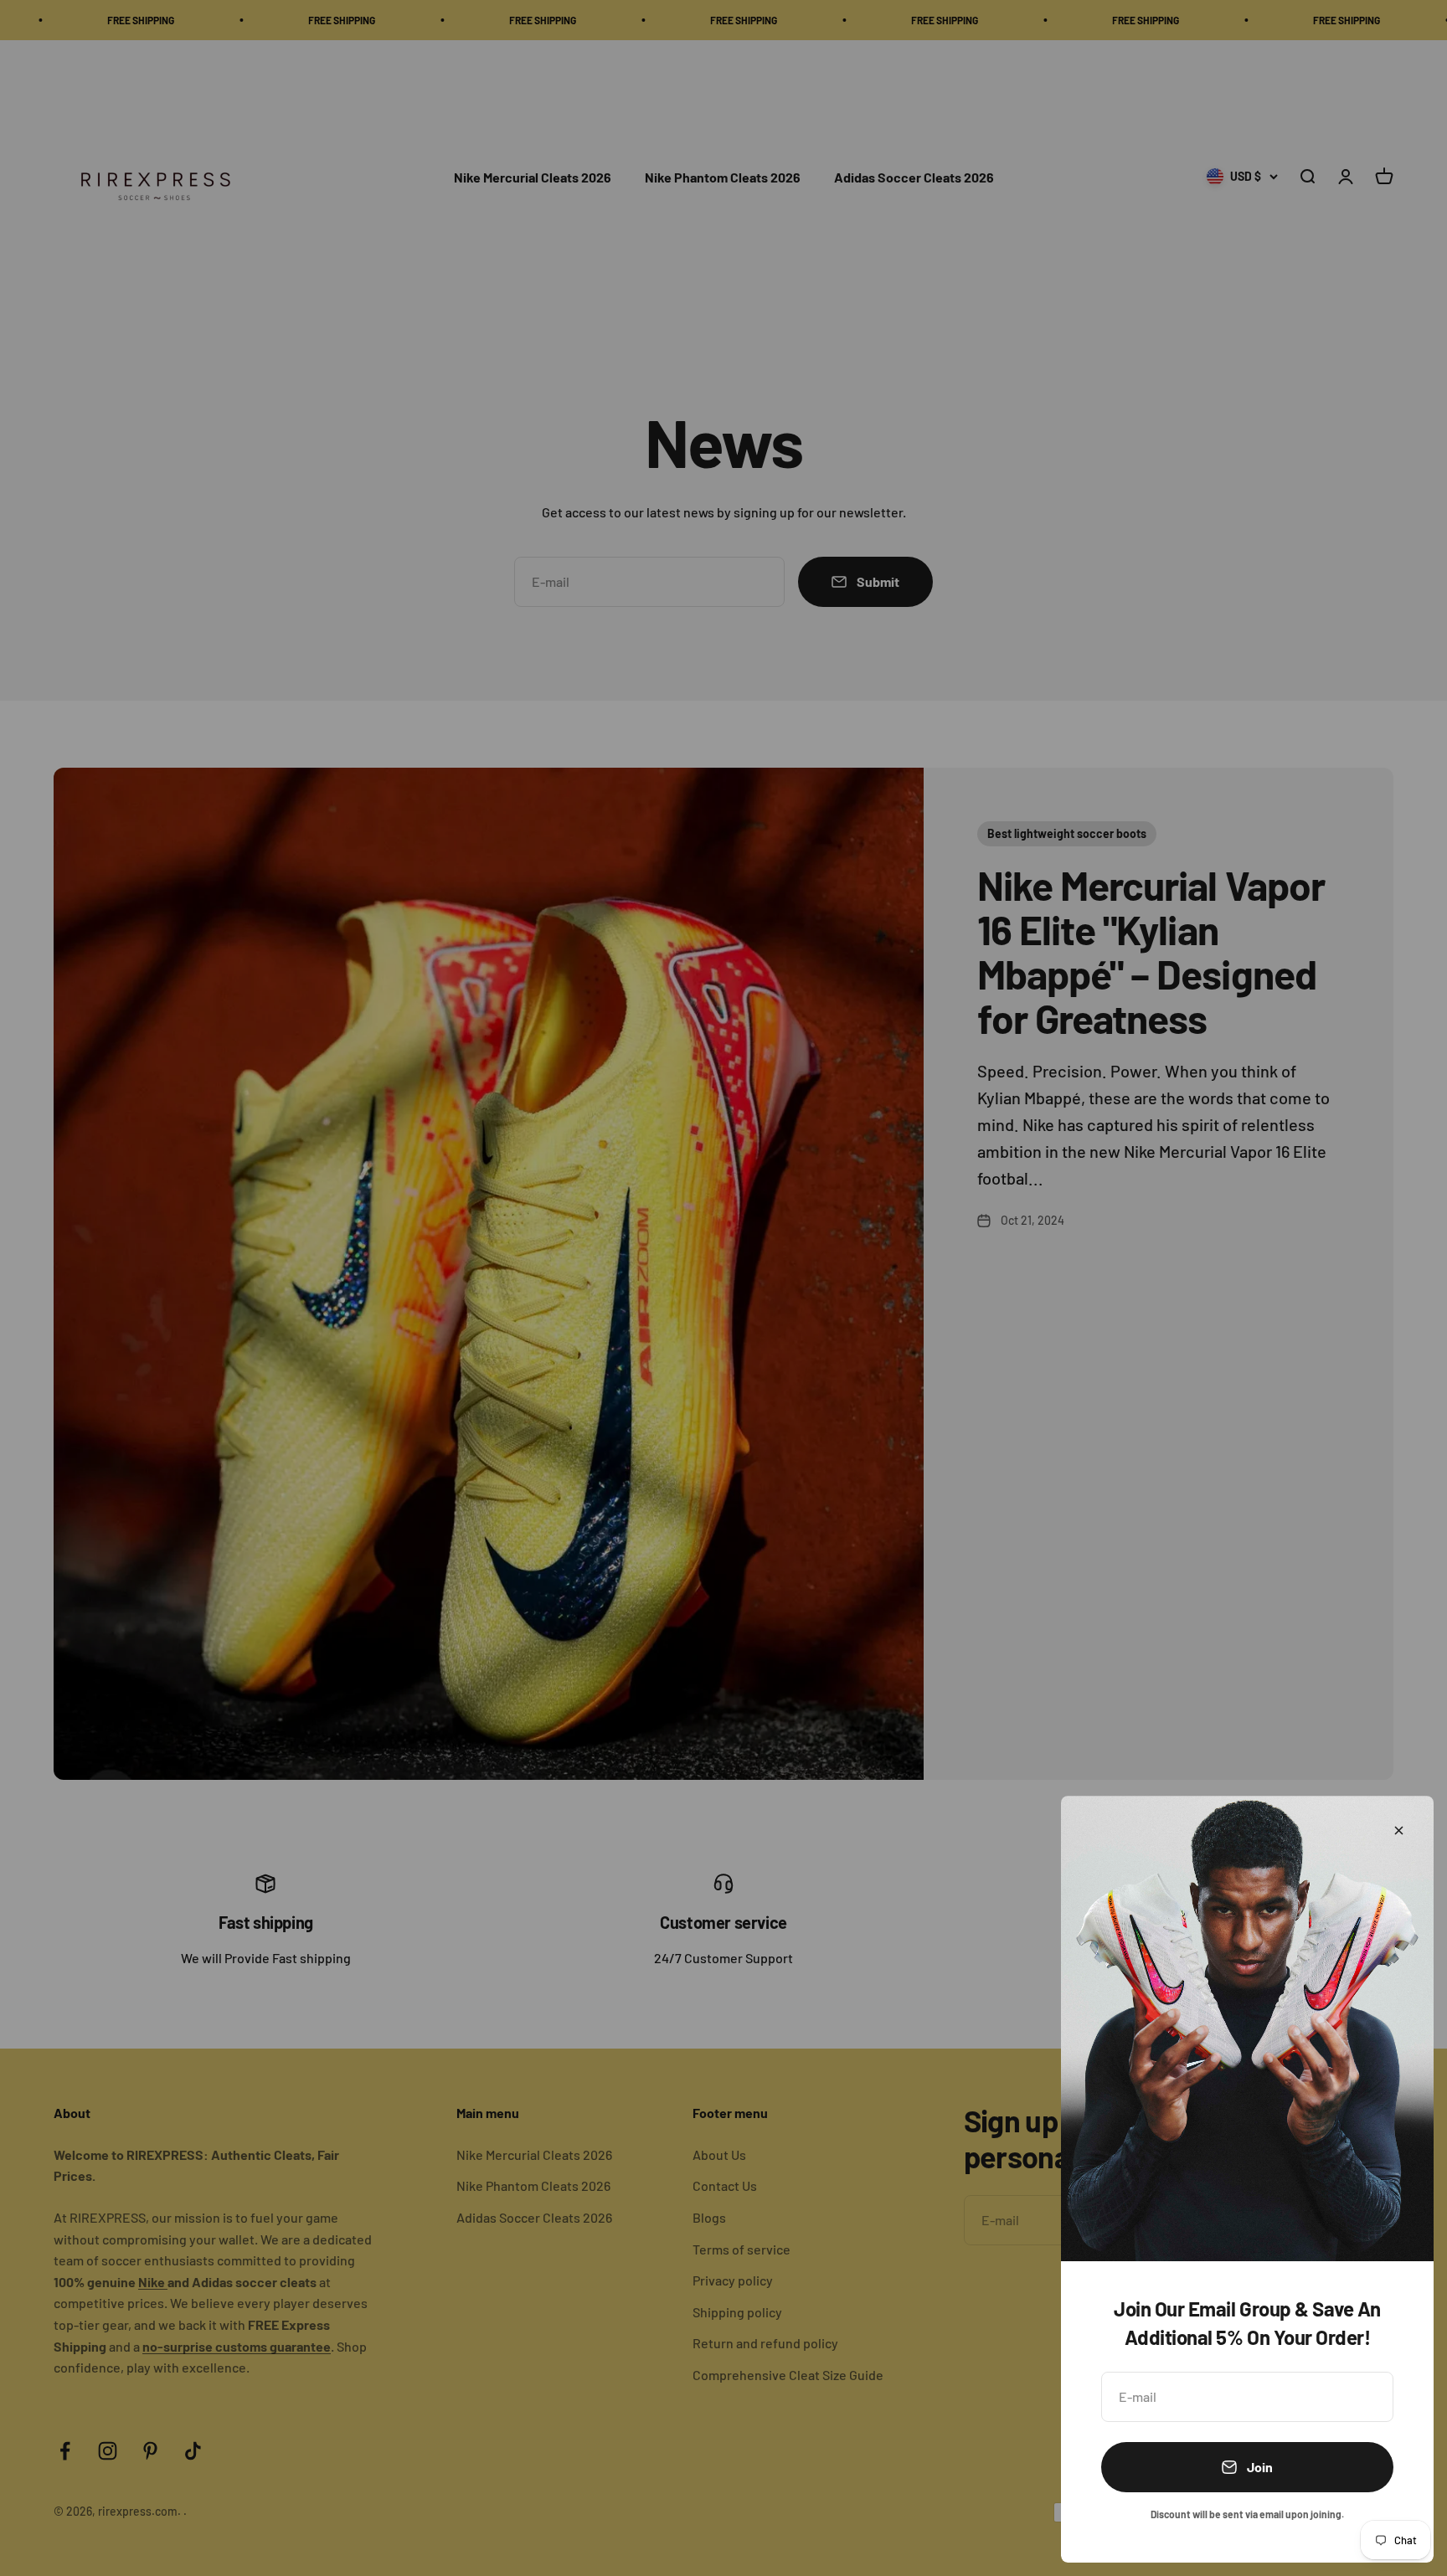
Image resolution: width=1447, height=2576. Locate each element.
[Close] (1399, 1830)
